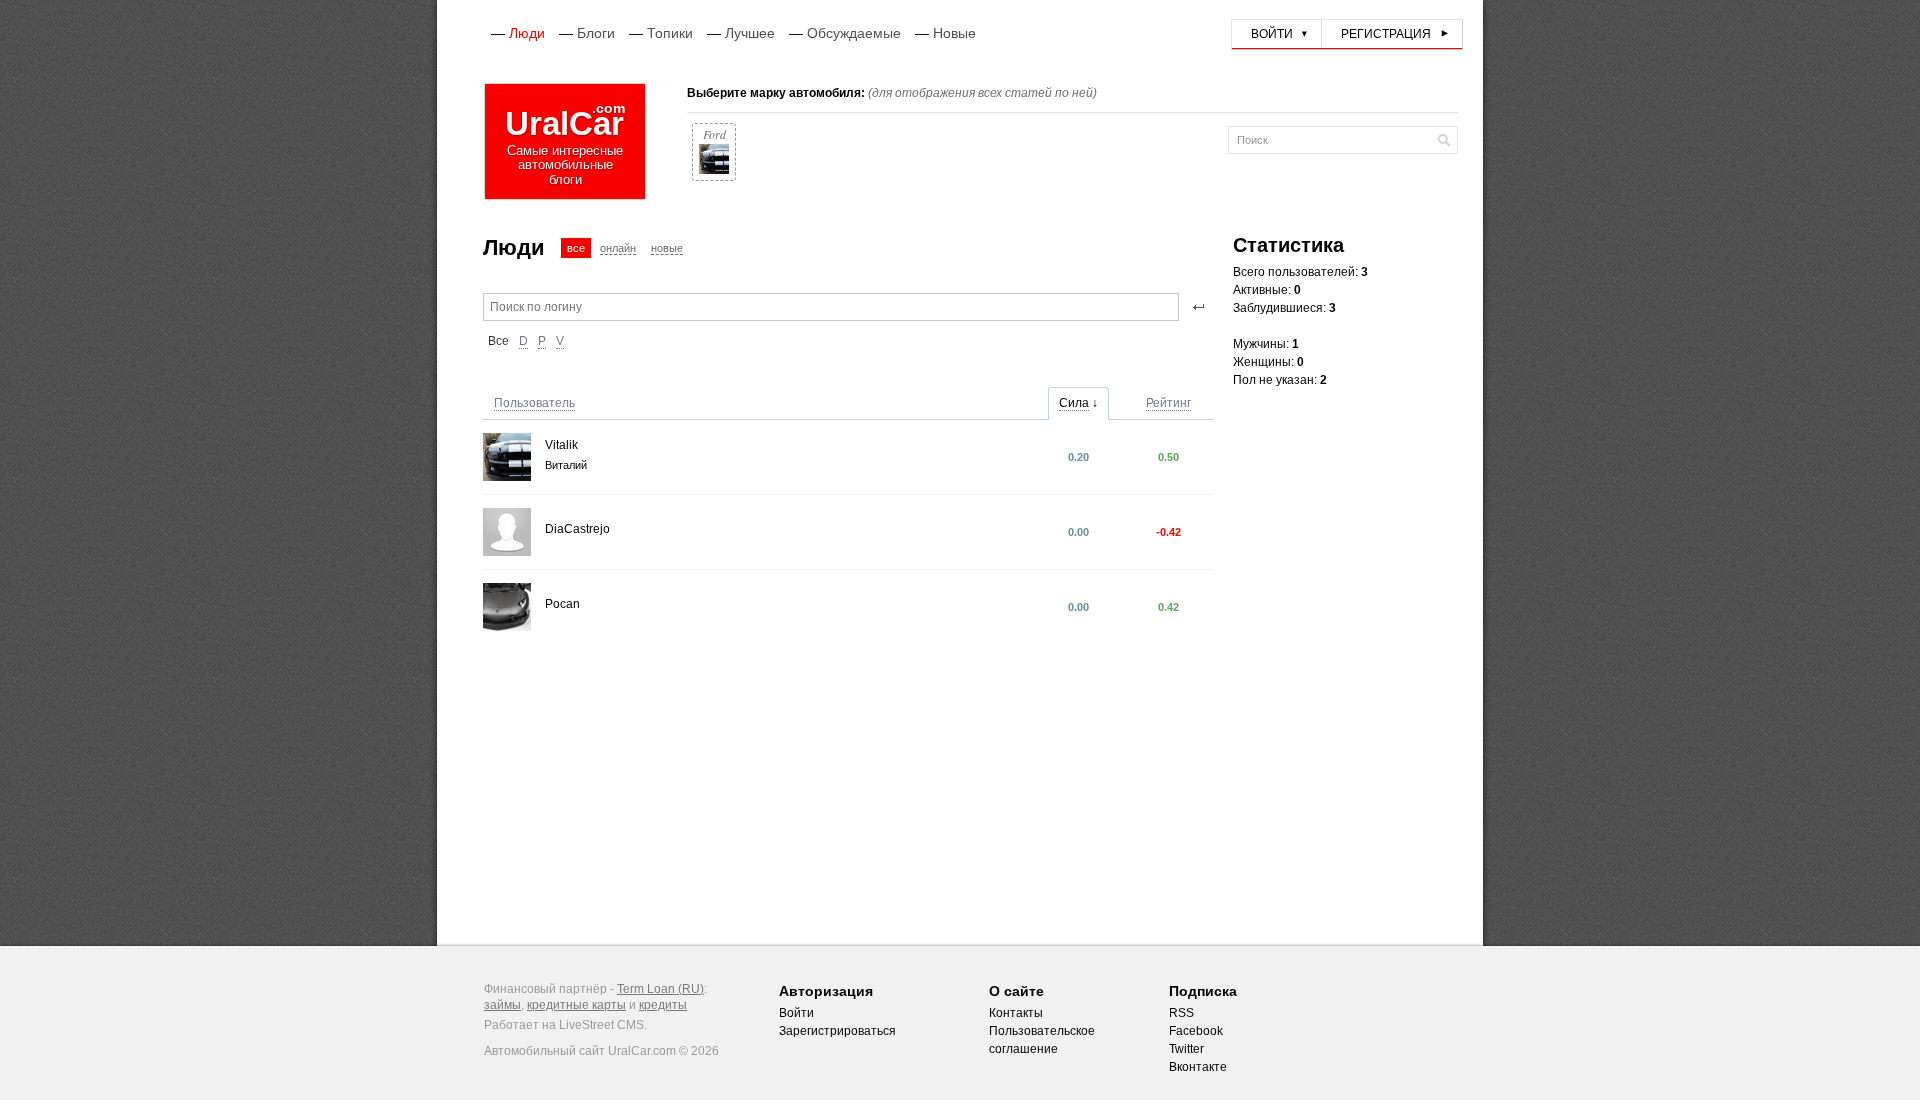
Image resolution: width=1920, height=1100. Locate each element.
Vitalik (561, 445)
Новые (954, 33)
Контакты (1016, 1013)
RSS (1181, 1013)
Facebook (1196, 1031)
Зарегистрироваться (837, 1031)
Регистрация (1386, 34)
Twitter (1186, 1049)
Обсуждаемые (854, 33)
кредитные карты (576, 1005)
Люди (527, 33)
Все (576, 248)
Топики (670, 33)
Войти (1272, 34)
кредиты (663, 1005)
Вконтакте (1198, 1067)
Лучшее (750, 33)
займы (502, 1005)
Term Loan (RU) (660, 989)
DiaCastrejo (577, 529)
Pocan (562, 604)
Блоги (596, 33)
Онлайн (618, 248)
